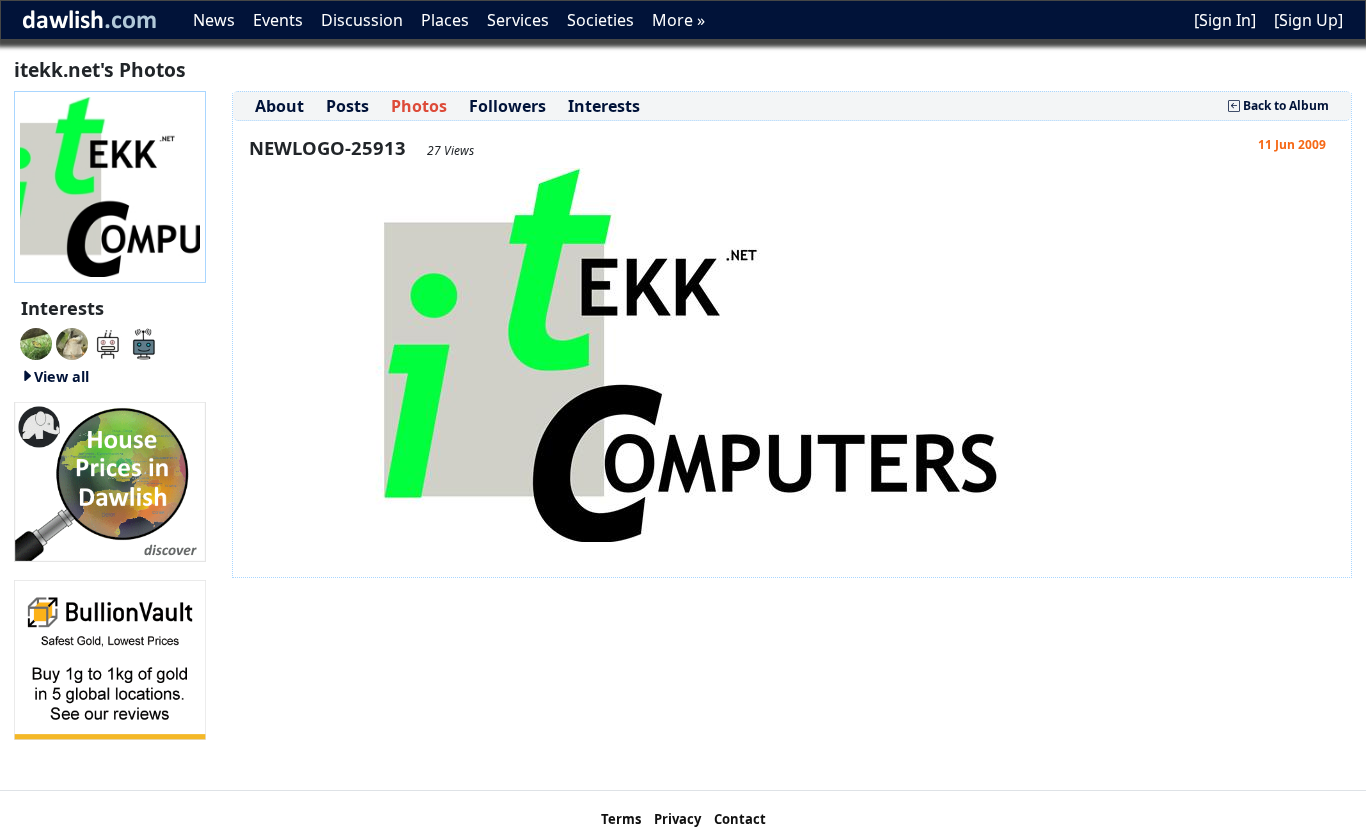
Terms (621, 819)
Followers (507, 106)
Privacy (677, 819)
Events (278, 20)
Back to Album (1284, 105)
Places (445, 20)
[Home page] (110, 185)
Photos (419, 106)
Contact (740, 819)
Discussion (362, 20)
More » (678, 20)
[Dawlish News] (144, 342)
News (214, 20)
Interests (604, 106)
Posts (347, 106)
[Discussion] (36, 342)
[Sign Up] (1308, 20)
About (279, 106)
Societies (600, 20)
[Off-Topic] (72, 342)
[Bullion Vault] (110, 658)
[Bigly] (110, 480)
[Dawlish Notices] (108, 342)
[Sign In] (1225, 20)
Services (518, 20)
